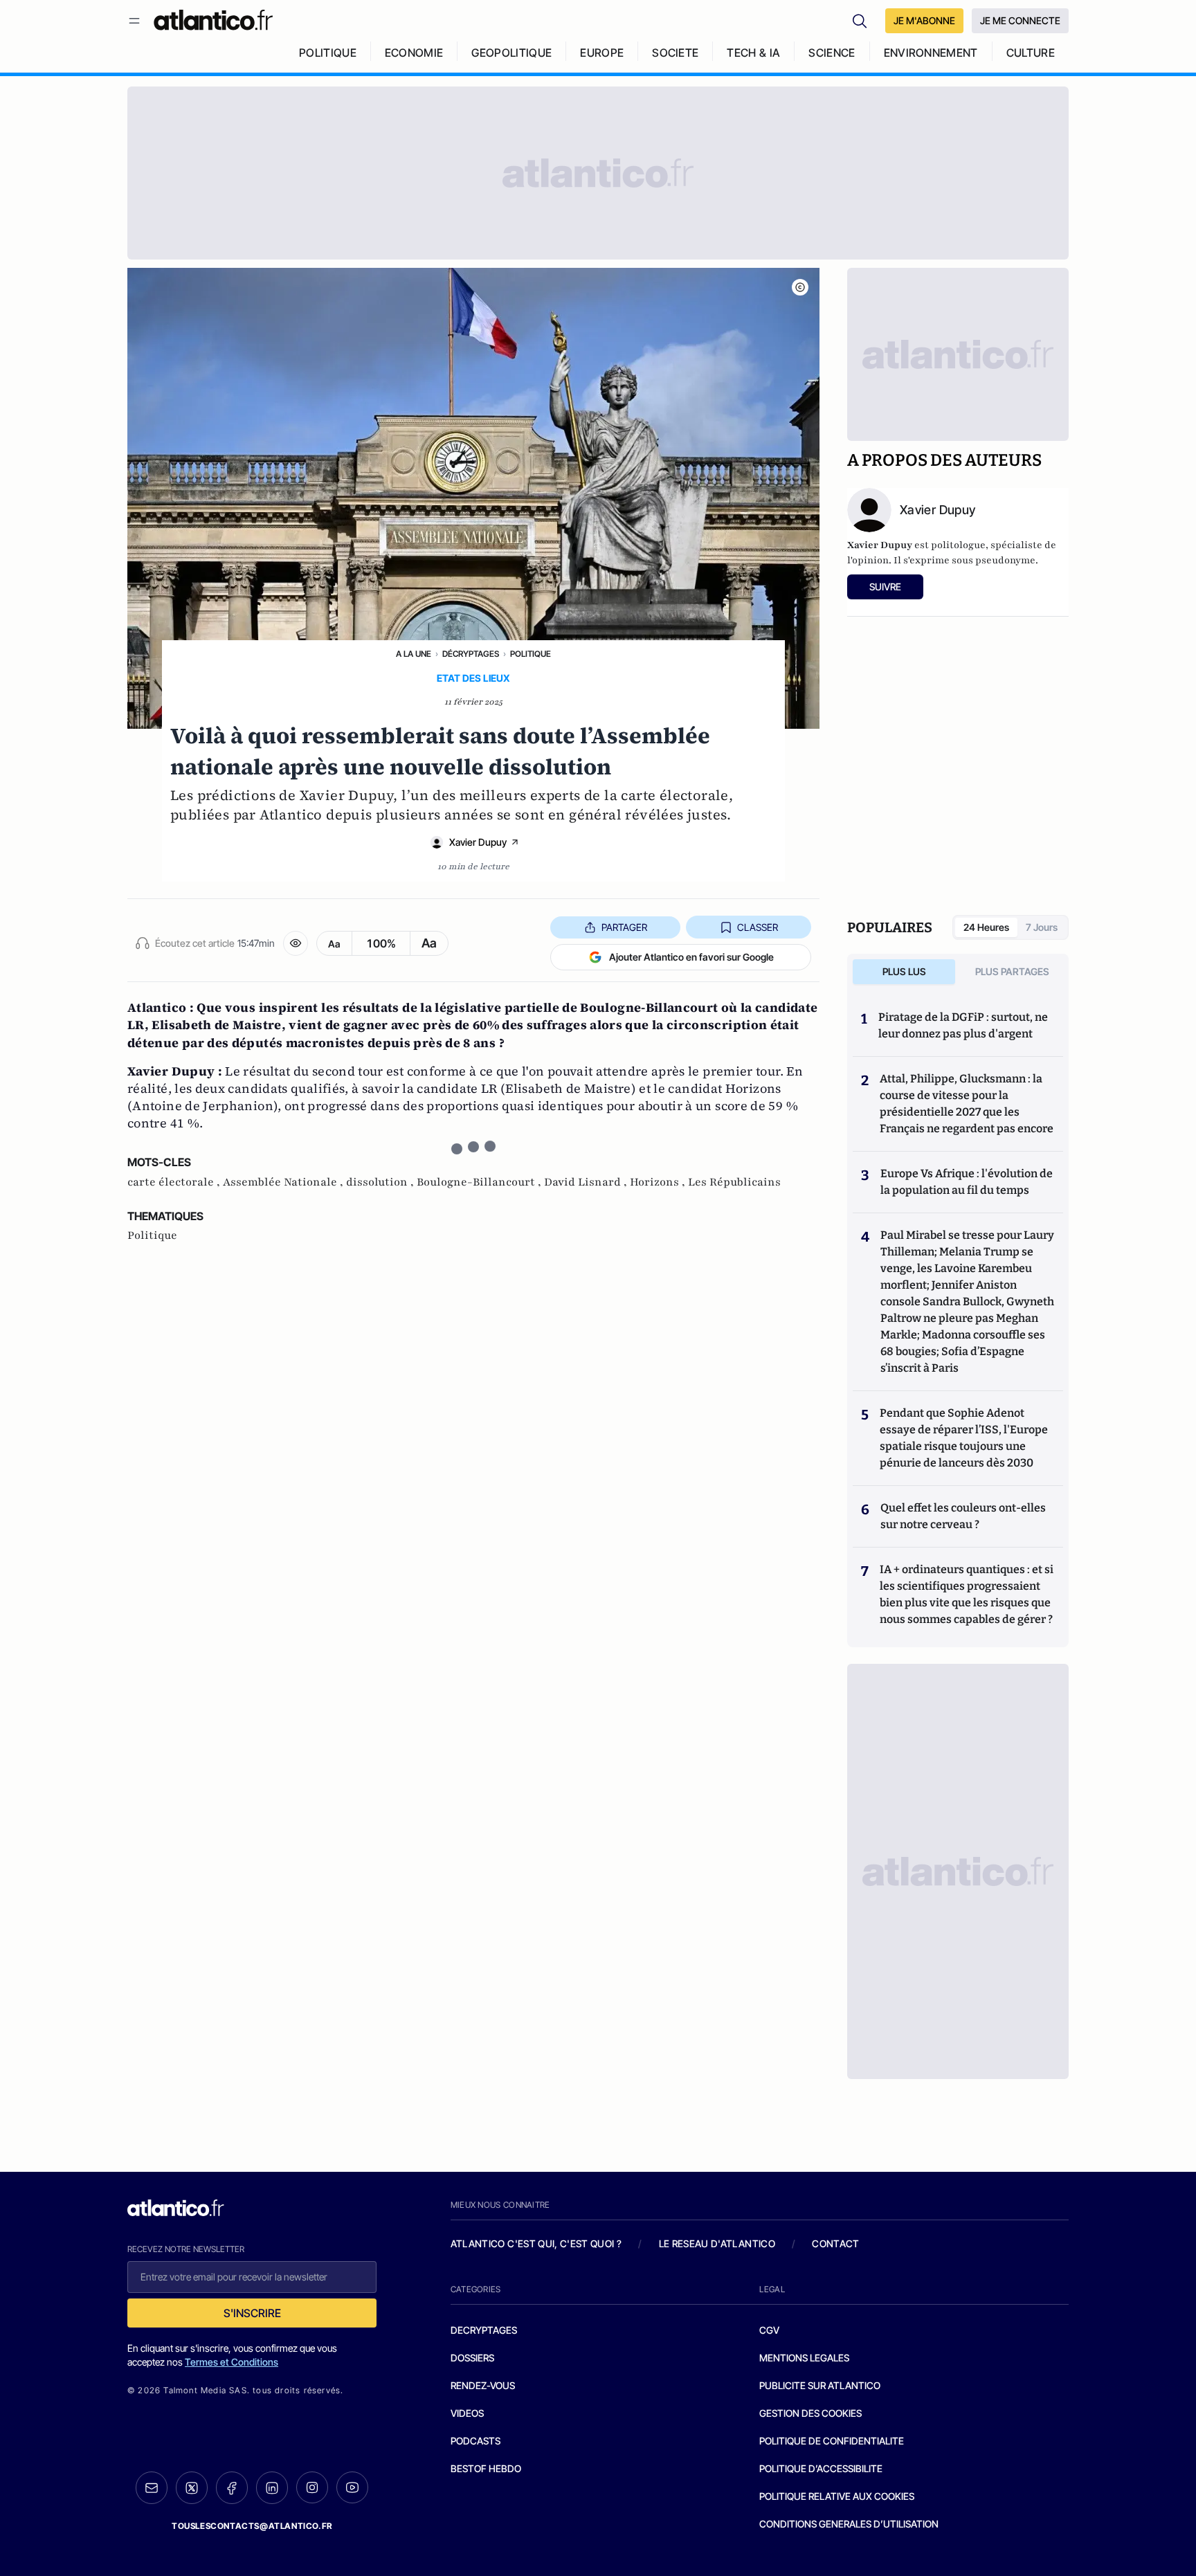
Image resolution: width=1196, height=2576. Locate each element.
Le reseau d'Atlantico (717, 2243)
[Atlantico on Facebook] (232, 2488)
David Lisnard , (587, 1182)
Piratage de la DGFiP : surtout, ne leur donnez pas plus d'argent (963, 1025)
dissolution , (381, 1182)
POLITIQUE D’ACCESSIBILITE (821, 2468)
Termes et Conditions (232, 2362)
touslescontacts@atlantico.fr (252, 2526)
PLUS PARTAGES (1012, 971)
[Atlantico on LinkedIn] (272, 2488)
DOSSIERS (472, 2358)
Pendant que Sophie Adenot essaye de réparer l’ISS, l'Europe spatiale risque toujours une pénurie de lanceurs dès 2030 (964, 1438)
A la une (414, 654)
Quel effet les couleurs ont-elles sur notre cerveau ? (963, 1516)
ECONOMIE (414, 53)
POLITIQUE (328, 53)
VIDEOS (467, 2413)
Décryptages (471, 654)
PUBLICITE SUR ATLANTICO (820, 2385)
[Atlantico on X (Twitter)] (192, 2488)
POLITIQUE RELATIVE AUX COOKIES (837, 2496)
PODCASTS (475, 2441)
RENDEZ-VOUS (483, 2385)
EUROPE (602, 53)
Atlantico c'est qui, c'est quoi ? (536, 2243)
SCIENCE (832, 53)
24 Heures (986, 927)
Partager (624, 927)
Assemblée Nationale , (284, 1182)
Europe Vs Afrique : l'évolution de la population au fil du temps (967, 1182)
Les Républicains (734, 1182)
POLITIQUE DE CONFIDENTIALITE (832, 2441)
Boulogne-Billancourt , (480, 1182)
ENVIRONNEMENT (931, 53)
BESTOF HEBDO (486, 2468)
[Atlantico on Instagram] (312, 2487)
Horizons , (659, 1182)
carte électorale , (175, 1182)
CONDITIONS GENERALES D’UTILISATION (849, 2524)
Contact (835, 2243)
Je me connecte (1020, 20)
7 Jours (1042, 927)
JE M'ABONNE (924, 20)
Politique (531, 654)
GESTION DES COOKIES (810, 2413)
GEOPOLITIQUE (511, 53)
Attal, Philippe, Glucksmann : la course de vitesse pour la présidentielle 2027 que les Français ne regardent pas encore (967, 1104)
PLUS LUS (904, 971)
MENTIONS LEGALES (804, 2358)
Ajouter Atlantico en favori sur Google (691, 957)
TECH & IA (753, 53)
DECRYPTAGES (484, 2330)
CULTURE (1031, 53)
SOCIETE (675, 53)
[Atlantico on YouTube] (352, 2487)
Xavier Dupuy (478, 842)
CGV (769, 2330)
